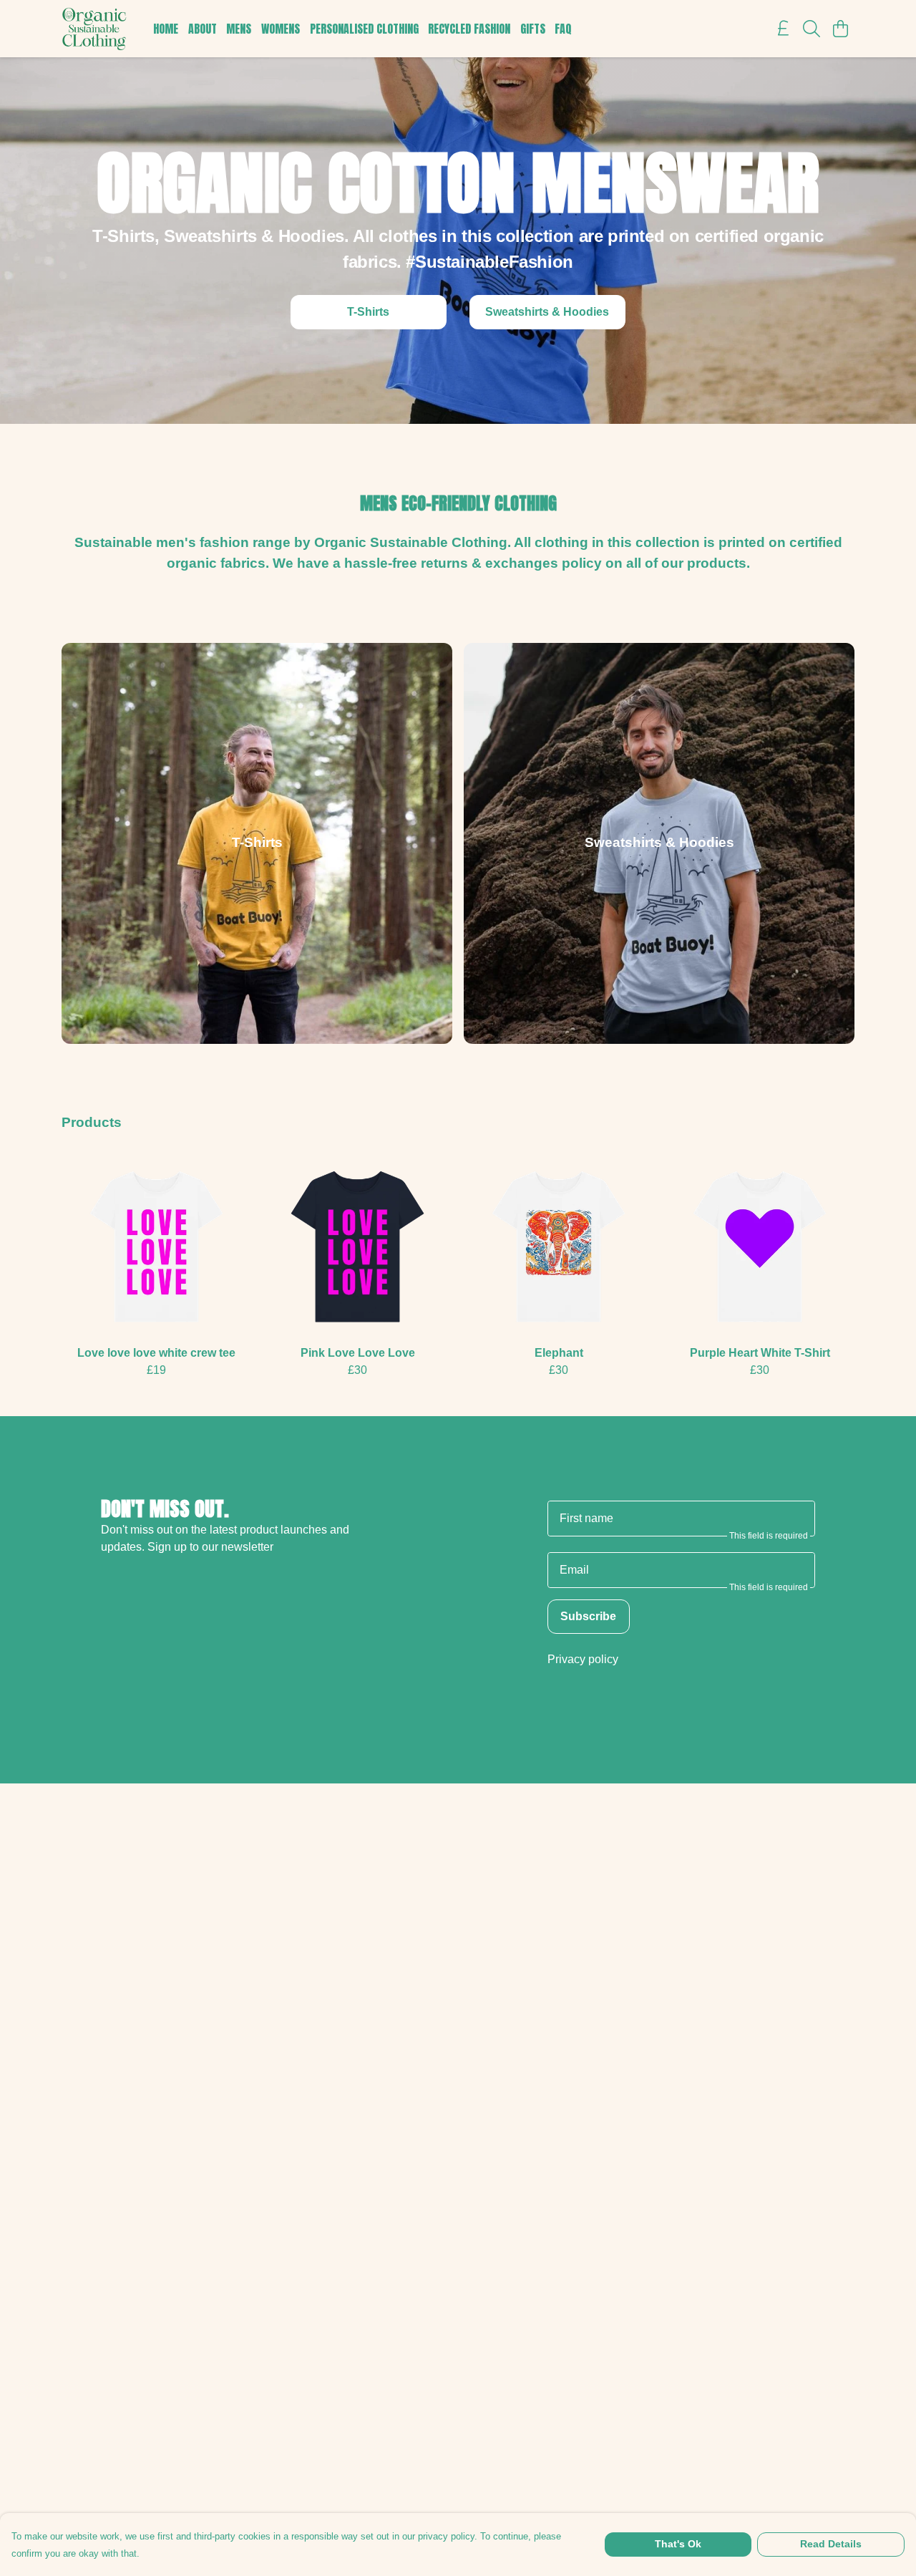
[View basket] (840, 29)
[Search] (812, 29)
